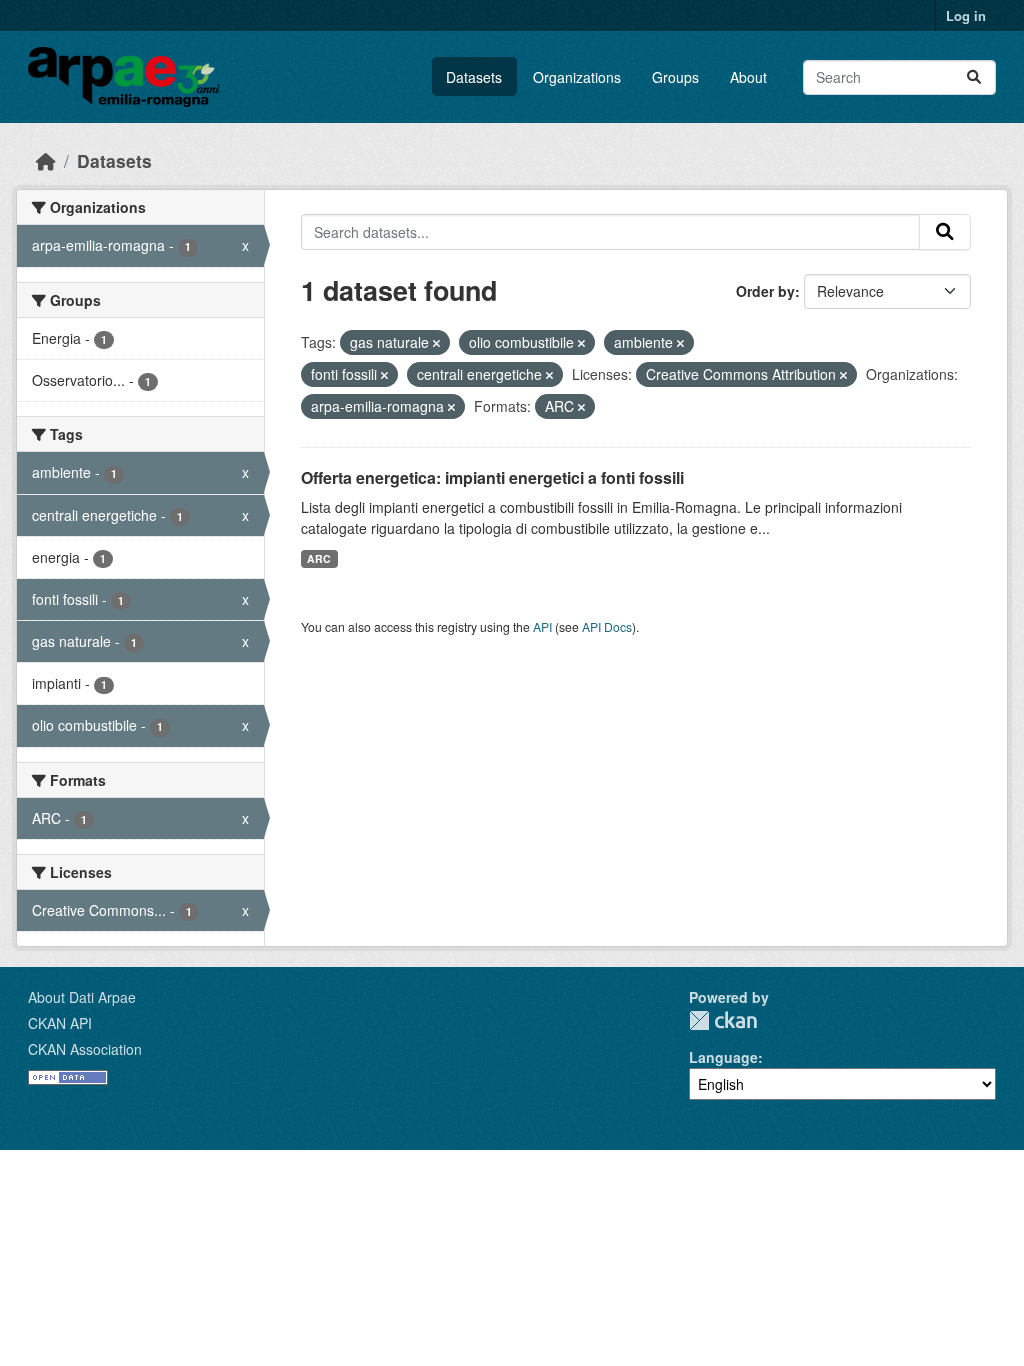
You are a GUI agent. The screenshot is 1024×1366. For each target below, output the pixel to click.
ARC (319, 558)
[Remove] (436, 343)
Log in (966, 15)
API (542, 626)
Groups (675, 77)
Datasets (474, 77)
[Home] (46, 160)
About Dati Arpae (82, 997)
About (748, 77)
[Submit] (974, 77)
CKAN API (60, 1023)
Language (723, 1057)
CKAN (723, 1020)
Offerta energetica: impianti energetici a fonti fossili (492, 477)
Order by (765, 291)
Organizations (577, 77)
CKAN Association (85, 1049)
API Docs (607, 626)
